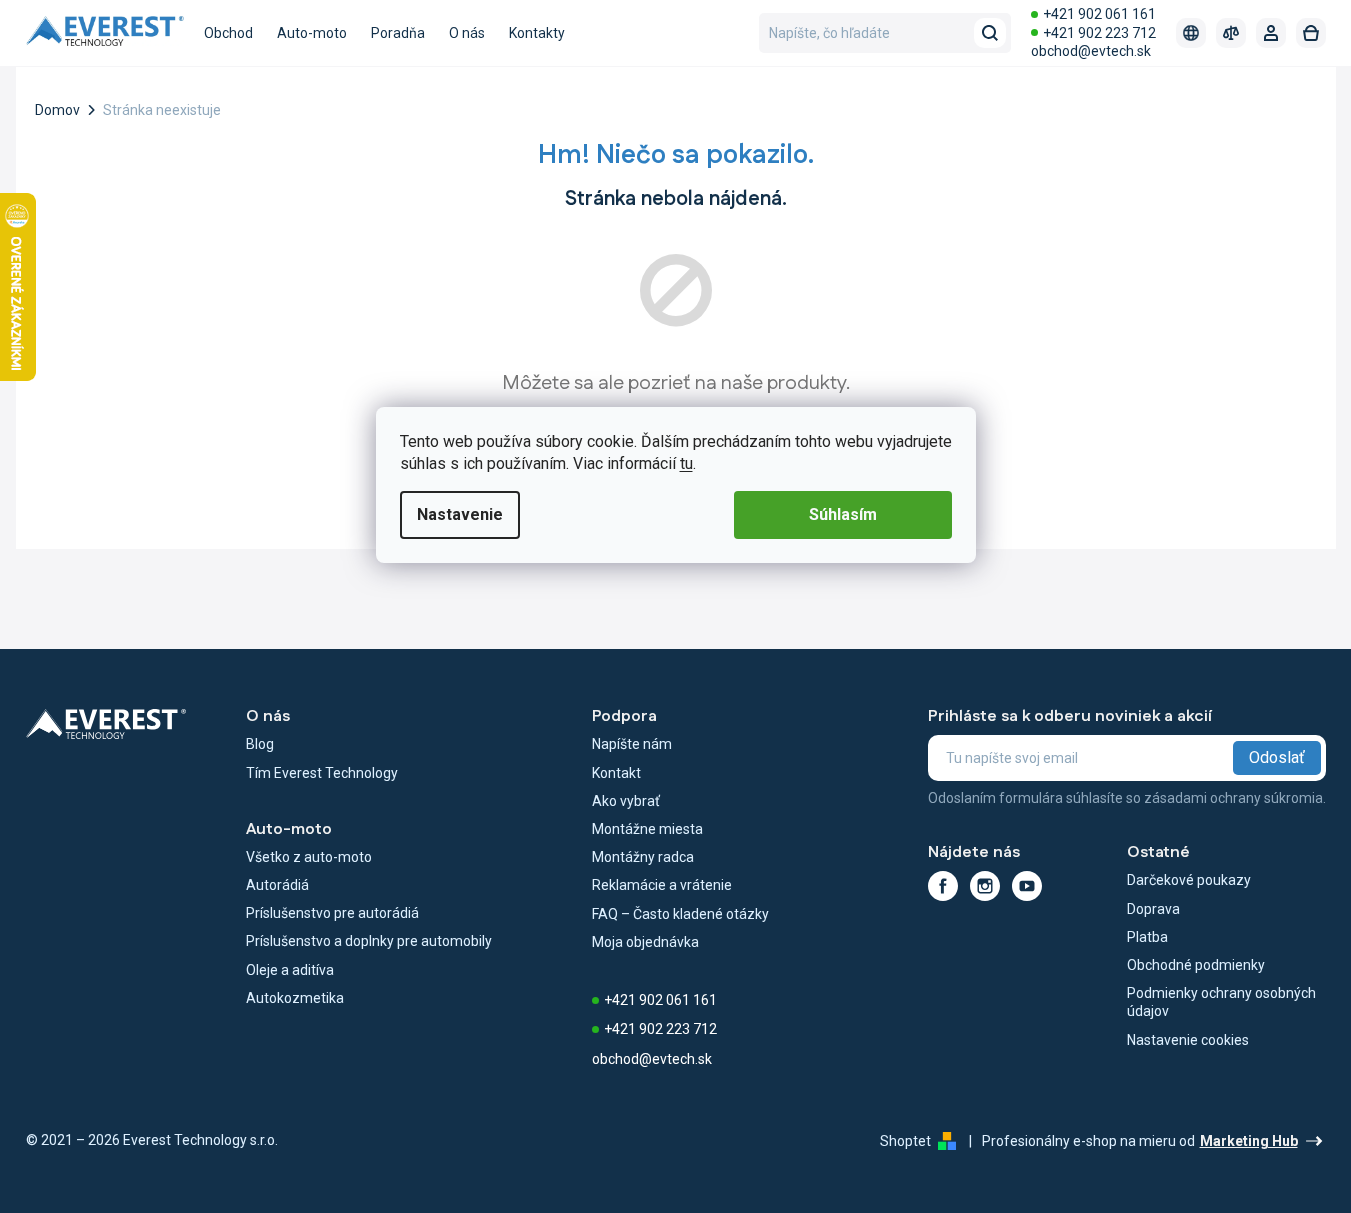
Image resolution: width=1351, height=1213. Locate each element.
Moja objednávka (645, 942)
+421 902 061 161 (1099, 14)
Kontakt (616, 773)
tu (686, 463)
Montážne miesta (647, 829)
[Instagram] (985, 886)
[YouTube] (1027, 886)
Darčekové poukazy (1189, 880)
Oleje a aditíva (290, 970)
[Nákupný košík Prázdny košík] (1311, 33)
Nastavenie (460, 514)
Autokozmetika (295, 998)
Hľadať (990, 33)
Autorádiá (277, 885)
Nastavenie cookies (1188, 1040)
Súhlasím (843, 514)
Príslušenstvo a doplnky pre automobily (369, 941)
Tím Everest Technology (322, 773)
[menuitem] (228, 33)
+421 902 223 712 (1099, 33)
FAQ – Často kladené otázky (680, 914)
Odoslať (1277, 757)
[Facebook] (943, 886)
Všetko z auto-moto (309, 857)
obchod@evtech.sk (1091, 51)
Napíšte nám (632, 744)
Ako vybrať (626, 801)
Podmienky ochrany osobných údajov (1221, 1002)
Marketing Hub (1249, 1141)
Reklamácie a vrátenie (662, 885)
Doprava (1153, 909)
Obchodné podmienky (1196, 965)
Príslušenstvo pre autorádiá (332, 913)
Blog (260, 744)
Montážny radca (643, 857)
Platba (1147, 937)
